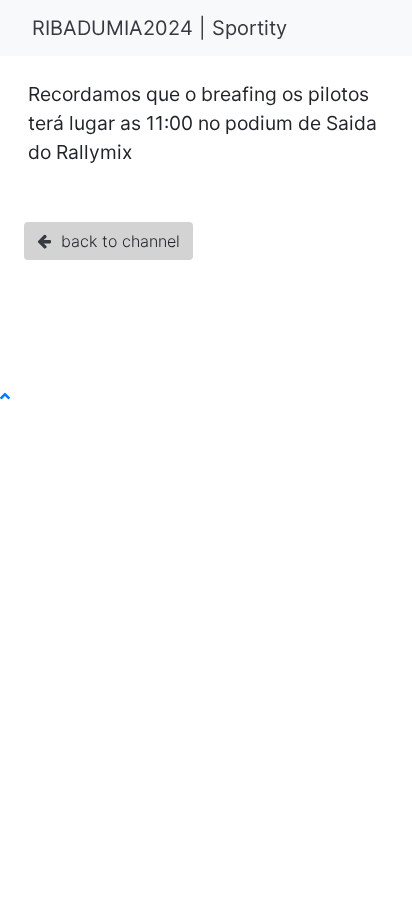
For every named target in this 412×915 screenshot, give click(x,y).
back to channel (115, 241)
